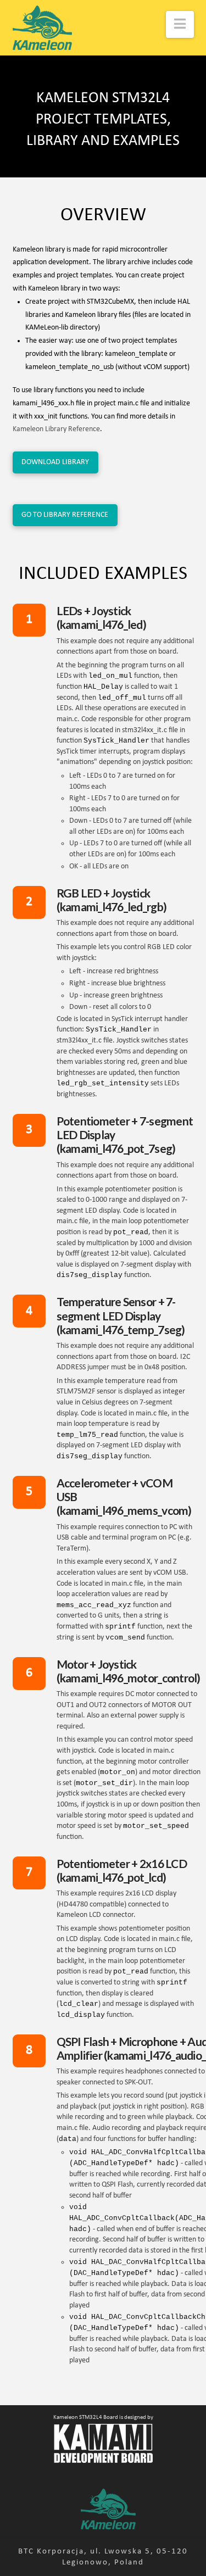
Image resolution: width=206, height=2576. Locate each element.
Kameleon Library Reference (56, 429)
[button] (180, 24)
